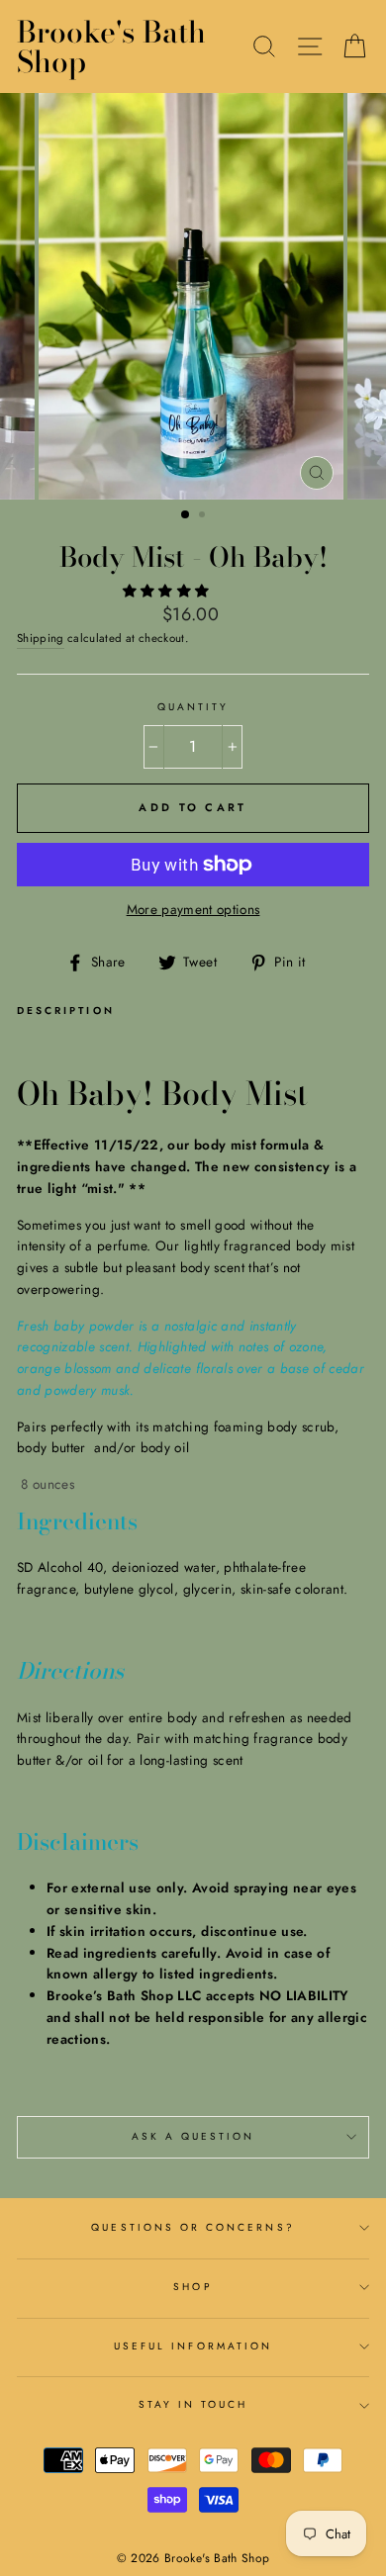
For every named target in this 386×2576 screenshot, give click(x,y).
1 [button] (186, 515)
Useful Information (193, 2346)
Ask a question (193, 2136)
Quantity (193, 707)
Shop (193, 2287)
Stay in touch (193, 2404)
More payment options (193, 909)
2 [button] (204, 516)
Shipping (41, 638)
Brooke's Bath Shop (111, 46)
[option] (193, 296)
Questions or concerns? (193, 2227)
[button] (168, 591)
